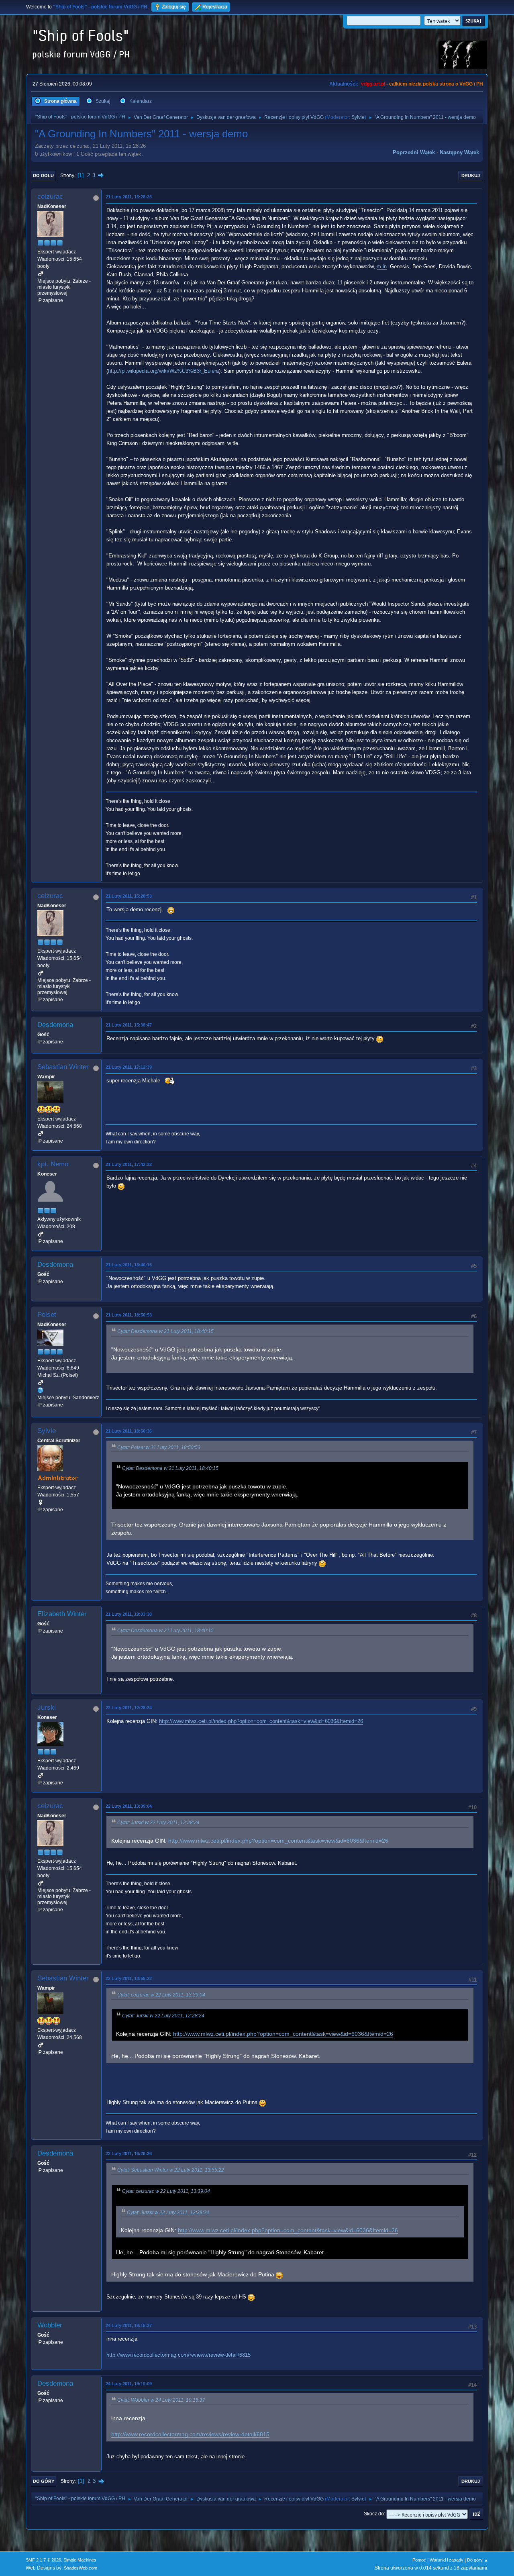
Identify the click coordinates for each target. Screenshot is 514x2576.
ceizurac (50, 197)
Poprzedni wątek (414, 152)
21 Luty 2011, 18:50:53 (129, 1315)
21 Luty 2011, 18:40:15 (129, 1265)
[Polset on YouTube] (41, 1390)
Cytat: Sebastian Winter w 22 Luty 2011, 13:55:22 (171, 2170)
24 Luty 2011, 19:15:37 (129, 2325)
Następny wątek (459, 152)
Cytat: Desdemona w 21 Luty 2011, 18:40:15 (165, 1331)
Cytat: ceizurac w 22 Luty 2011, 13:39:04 (161, 1995)
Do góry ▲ (478, 2560)
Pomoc (419, 2560)
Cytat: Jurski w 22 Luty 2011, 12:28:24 (158, 1823)
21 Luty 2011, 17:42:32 (129, 1164)
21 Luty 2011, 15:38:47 (129, 1025)
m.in (382, 266)
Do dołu (43, 176)
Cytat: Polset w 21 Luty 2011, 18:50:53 (159, 1447)
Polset (47, 1315)
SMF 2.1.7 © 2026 (43, 2560)
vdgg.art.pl (373, 84)
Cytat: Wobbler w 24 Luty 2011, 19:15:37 (161, 2400)
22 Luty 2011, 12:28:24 (129, 1708)
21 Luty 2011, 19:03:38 (129, 1614)
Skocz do (374, 2514)
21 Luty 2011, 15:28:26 (129, 197)
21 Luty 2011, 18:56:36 (129, 1431)
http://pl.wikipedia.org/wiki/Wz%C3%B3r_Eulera (163, 371)
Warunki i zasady (447, 2560)
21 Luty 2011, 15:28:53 (129, 896)
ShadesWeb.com (81, 2568)
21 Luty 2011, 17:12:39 (129, 1067)
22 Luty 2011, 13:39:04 (129, 1806)
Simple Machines (80, 2560)
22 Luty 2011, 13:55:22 (129, 1978)
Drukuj (471, 176)
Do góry (44, 2481)
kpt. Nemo (53, 1164)
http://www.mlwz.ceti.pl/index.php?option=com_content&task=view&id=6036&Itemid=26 (261, 1721)
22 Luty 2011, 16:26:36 (129, 2153)
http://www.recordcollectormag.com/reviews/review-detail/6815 (178, 2355)
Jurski (47, 1707)
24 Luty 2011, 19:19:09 (129, 2384)
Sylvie (358, 117)
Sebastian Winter (63, 1067)
